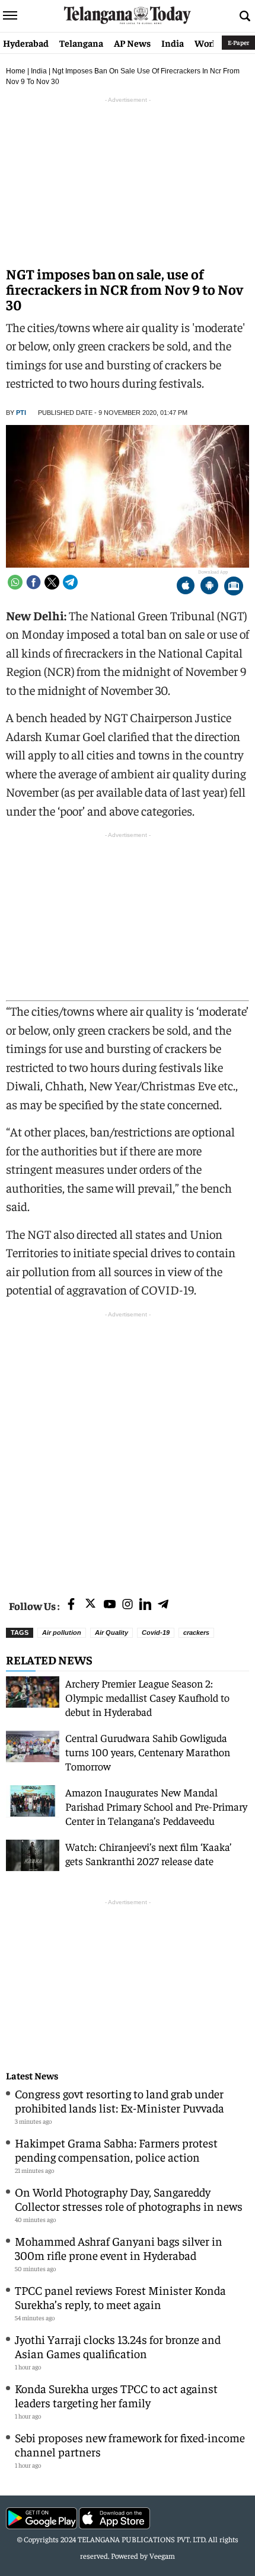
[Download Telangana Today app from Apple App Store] (186, 587)
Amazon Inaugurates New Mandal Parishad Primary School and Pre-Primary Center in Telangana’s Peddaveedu (156, 1806)
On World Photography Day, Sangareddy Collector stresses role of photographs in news (129, 2199)
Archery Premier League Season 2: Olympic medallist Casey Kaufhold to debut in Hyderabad (147, 1697)
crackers (196, 1632)
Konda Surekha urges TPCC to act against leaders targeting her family (116, 2395)
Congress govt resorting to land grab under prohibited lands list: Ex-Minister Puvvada (119, 2100)
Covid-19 (156, 1632)
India (173, 43)
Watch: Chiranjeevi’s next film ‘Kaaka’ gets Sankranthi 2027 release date (148, 1854)
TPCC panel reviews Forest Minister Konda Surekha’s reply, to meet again (120, 2297)
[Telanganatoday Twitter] (90, 1606)
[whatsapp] (15, 582)
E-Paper (238, 42)
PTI (21, 413)
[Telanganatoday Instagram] (128, 1605)
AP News (132, 43)
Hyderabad (26, 43)
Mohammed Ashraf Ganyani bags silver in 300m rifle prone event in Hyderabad (119, 2248)
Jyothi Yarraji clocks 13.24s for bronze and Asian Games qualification (118, 2346)
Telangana (81, 43)
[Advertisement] (128, 1448)
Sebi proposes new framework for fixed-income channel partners (130, 2444)
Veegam (162, 2556)
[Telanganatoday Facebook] (71, 1605)
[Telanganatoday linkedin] (145, 1605)
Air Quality (111, 1632)
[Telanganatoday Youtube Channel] (110, 1605)
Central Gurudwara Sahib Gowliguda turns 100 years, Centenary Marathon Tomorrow (148, 1752)
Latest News (32, 2076)
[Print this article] (234, 587)
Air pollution (62, 1632)
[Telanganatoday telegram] (163, 1605)
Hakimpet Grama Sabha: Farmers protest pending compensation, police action (116, 2150)
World (208, 43)
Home (16, 71)
